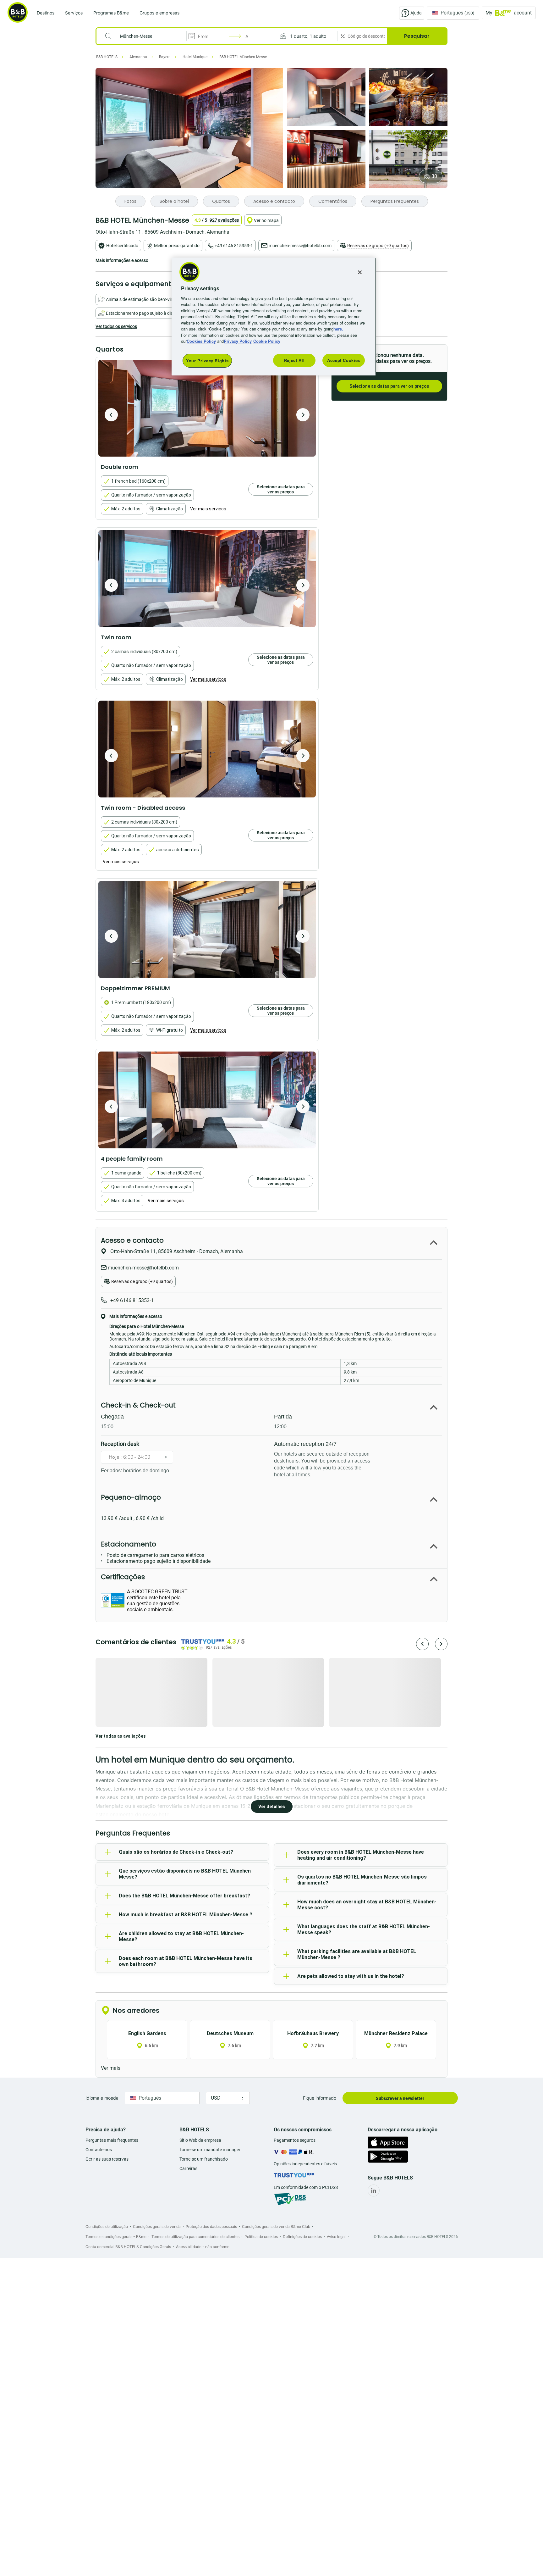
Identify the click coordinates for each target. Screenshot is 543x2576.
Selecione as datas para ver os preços (389, 386)
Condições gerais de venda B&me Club (276, 2226)
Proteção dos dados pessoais (211, 2226)
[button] (306, 36)
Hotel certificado (122, 246)
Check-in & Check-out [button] (138, 1405)
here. (338, 329)
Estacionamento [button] (129, 1544)
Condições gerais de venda (157, 2226)
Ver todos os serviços (116, 326)
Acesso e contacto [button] (132, 1240)
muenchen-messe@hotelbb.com (300, 246)
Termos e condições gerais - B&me (116, 2237)
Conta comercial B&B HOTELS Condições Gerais (128, 2247)
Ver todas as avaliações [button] (121, 1736)
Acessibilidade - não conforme (203, 2247)
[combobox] (145, 36)
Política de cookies (261, 2237)
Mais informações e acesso (122, 260)
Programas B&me (111, 13)
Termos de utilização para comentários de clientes (195, 2237)
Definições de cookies (302, 2237)
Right (303, 415)
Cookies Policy (201, 341)
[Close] (360, 272)
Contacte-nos (99, 2150)
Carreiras (188, 2168)
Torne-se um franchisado (204, 2159)
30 (434, 176)
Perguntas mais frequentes (112, 2140)
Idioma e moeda (102, 2098)
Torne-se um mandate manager (210, 2150)
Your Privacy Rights (207, 361)
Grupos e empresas (159, 13)
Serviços (74, 13)
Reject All (294, 360)
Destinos (46, 13)
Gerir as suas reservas (107, 2159)
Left (111, 415)
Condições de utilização (107, 2226)
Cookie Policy (267, 341)
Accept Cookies (344, 360)
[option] (207, 408)
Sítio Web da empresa (200, 2140)
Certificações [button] (123, 1577)
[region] (274, 316)
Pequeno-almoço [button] (131, 1497)
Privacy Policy (238, 341)
